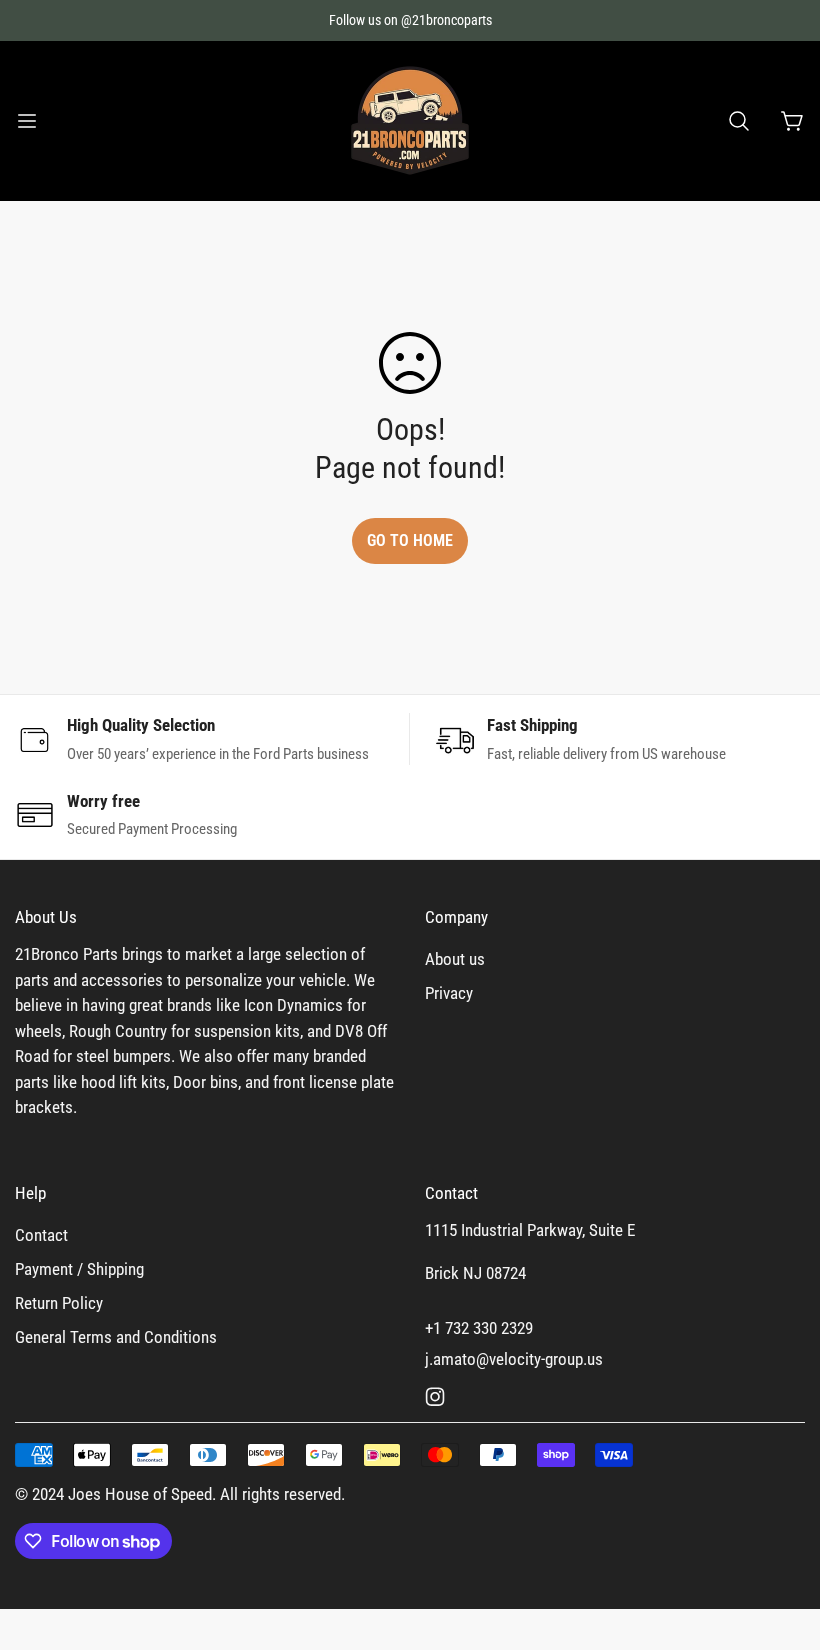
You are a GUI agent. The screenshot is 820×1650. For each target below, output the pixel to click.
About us (455, 959)
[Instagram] (435, 1397)
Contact (41, 1235)
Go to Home (410, 540)
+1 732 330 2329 (479, 1328)
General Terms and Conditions (116, 1337)
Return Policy (59, 1303)
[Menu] (27, 121)
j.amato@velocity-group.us (514, 1359)
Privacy (449, 993)
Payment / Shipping (79, 1269)
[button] (739, 121)
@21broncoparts (446, 20)
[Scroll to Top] (781, 1541)
